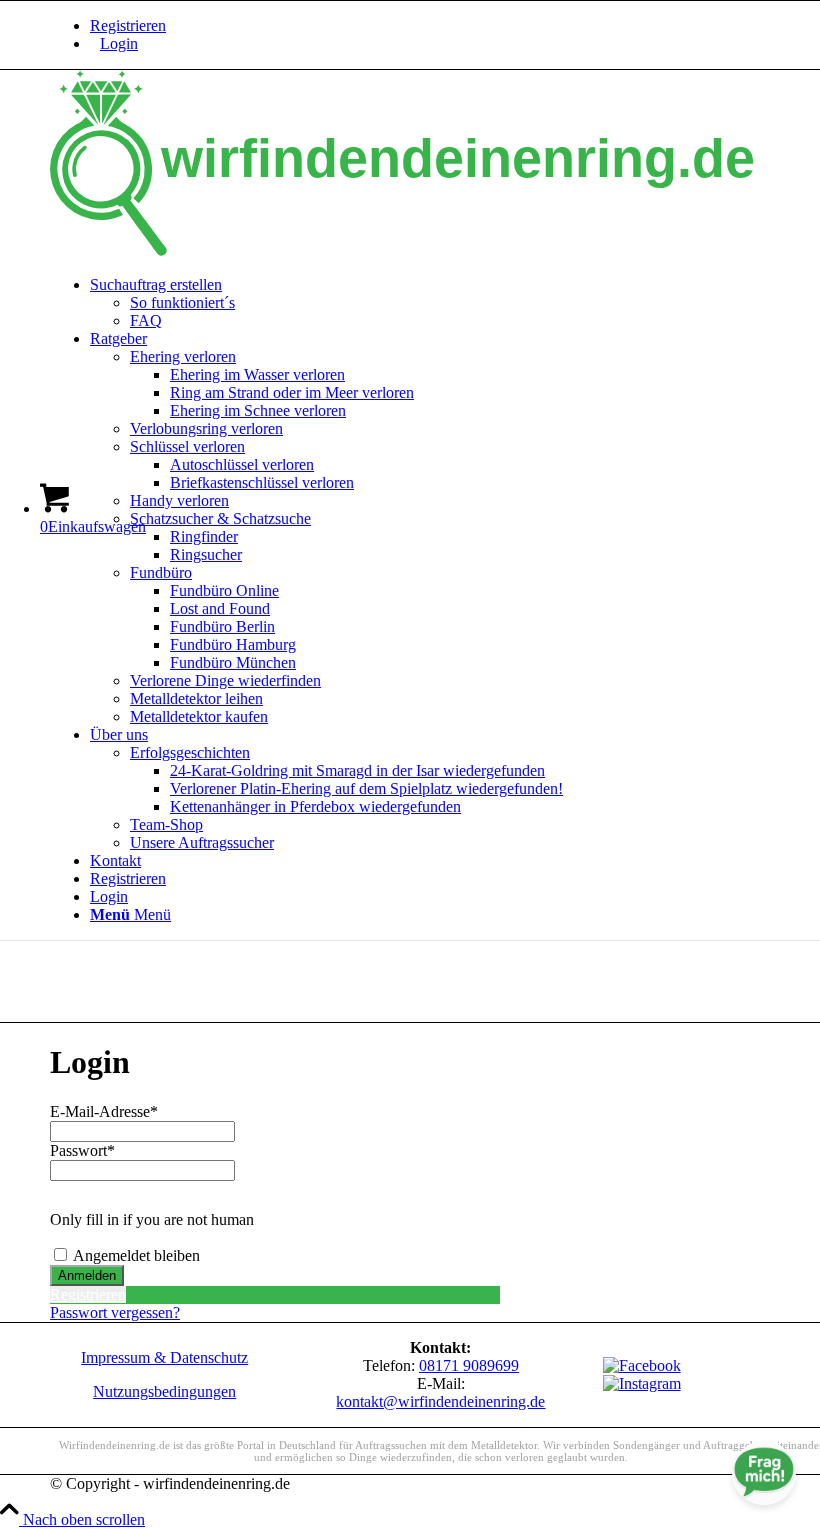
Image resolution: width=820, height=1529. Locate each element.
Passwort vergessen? (115, 1312)
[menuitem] (451, 44)
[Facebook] (642, 1365)
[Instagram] (642, 1383)
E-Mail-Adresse (104, 1111)
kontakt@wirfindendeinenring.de (440, 1401)
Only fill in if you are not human (152, 1219)
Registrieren (128, 25)
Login (119, 43)
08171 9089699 (469, 1365)
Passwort (82, 1150)
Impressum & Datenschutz (164, 1357)
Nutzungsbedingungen (164, 1391)
